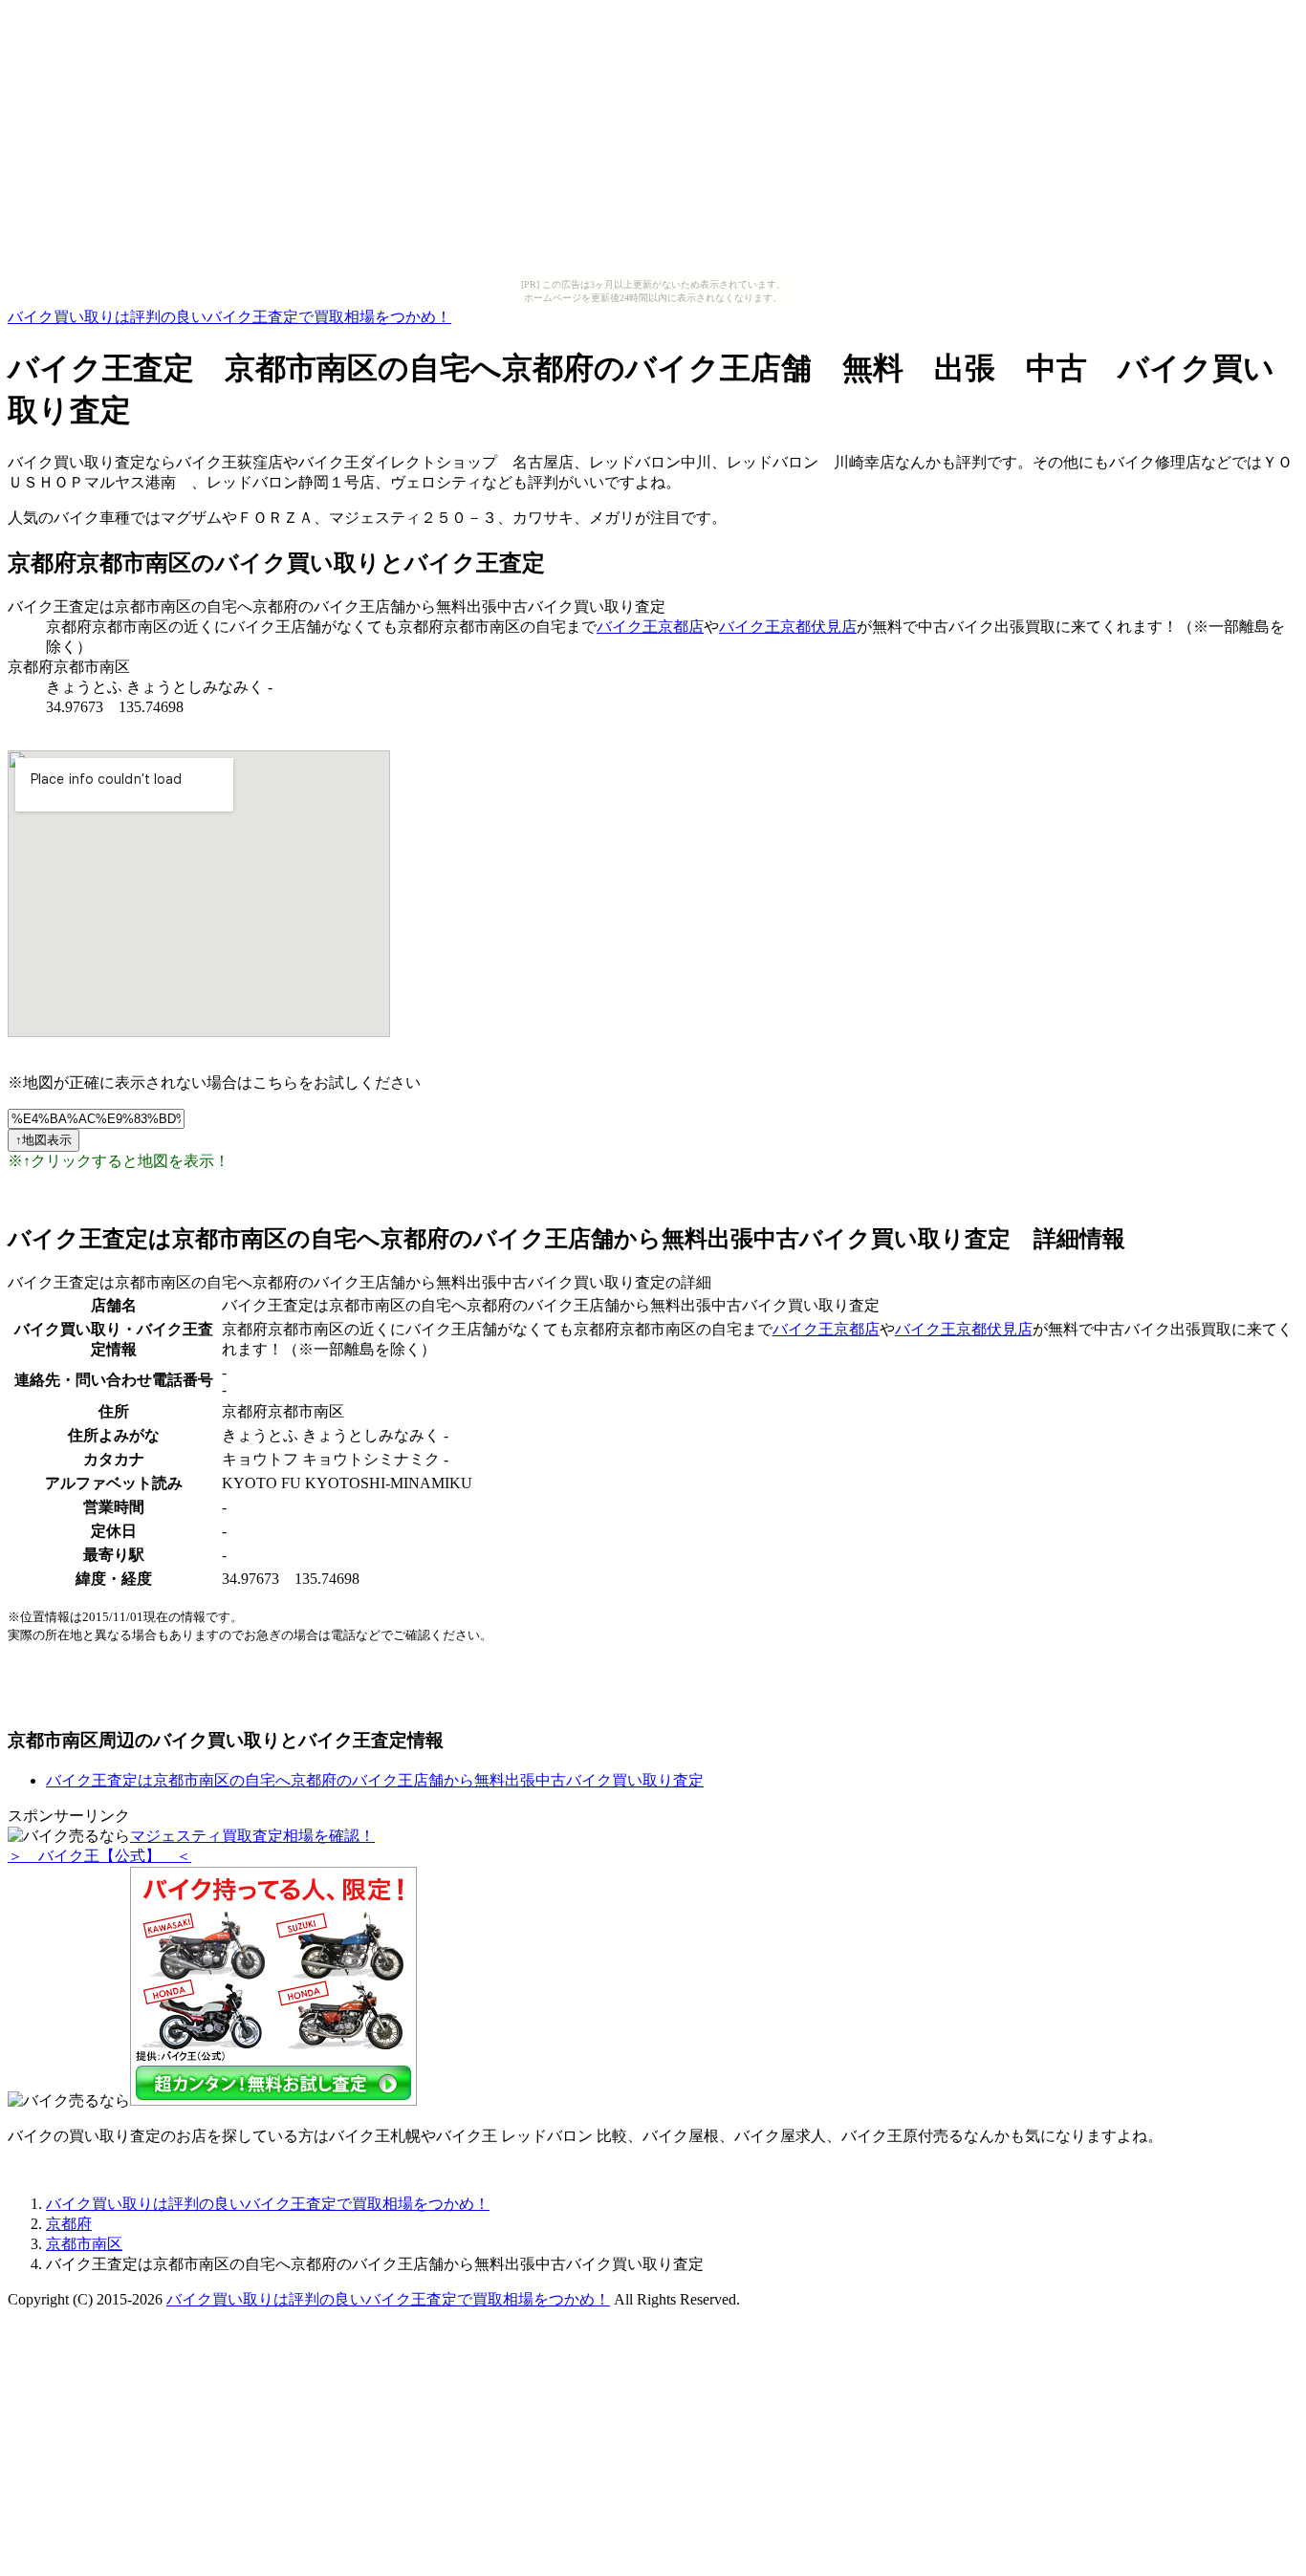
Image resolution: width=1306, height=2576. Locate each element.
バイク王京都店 (650, 627)
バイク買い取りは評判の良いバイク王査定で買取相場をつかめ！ (229, 317)
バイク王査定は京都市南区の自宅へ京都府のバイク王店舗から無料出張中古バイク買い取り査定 (375, 1780)
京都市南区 (84, 2244)
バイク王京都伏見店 (788, 627)
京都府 (69, 2224)
